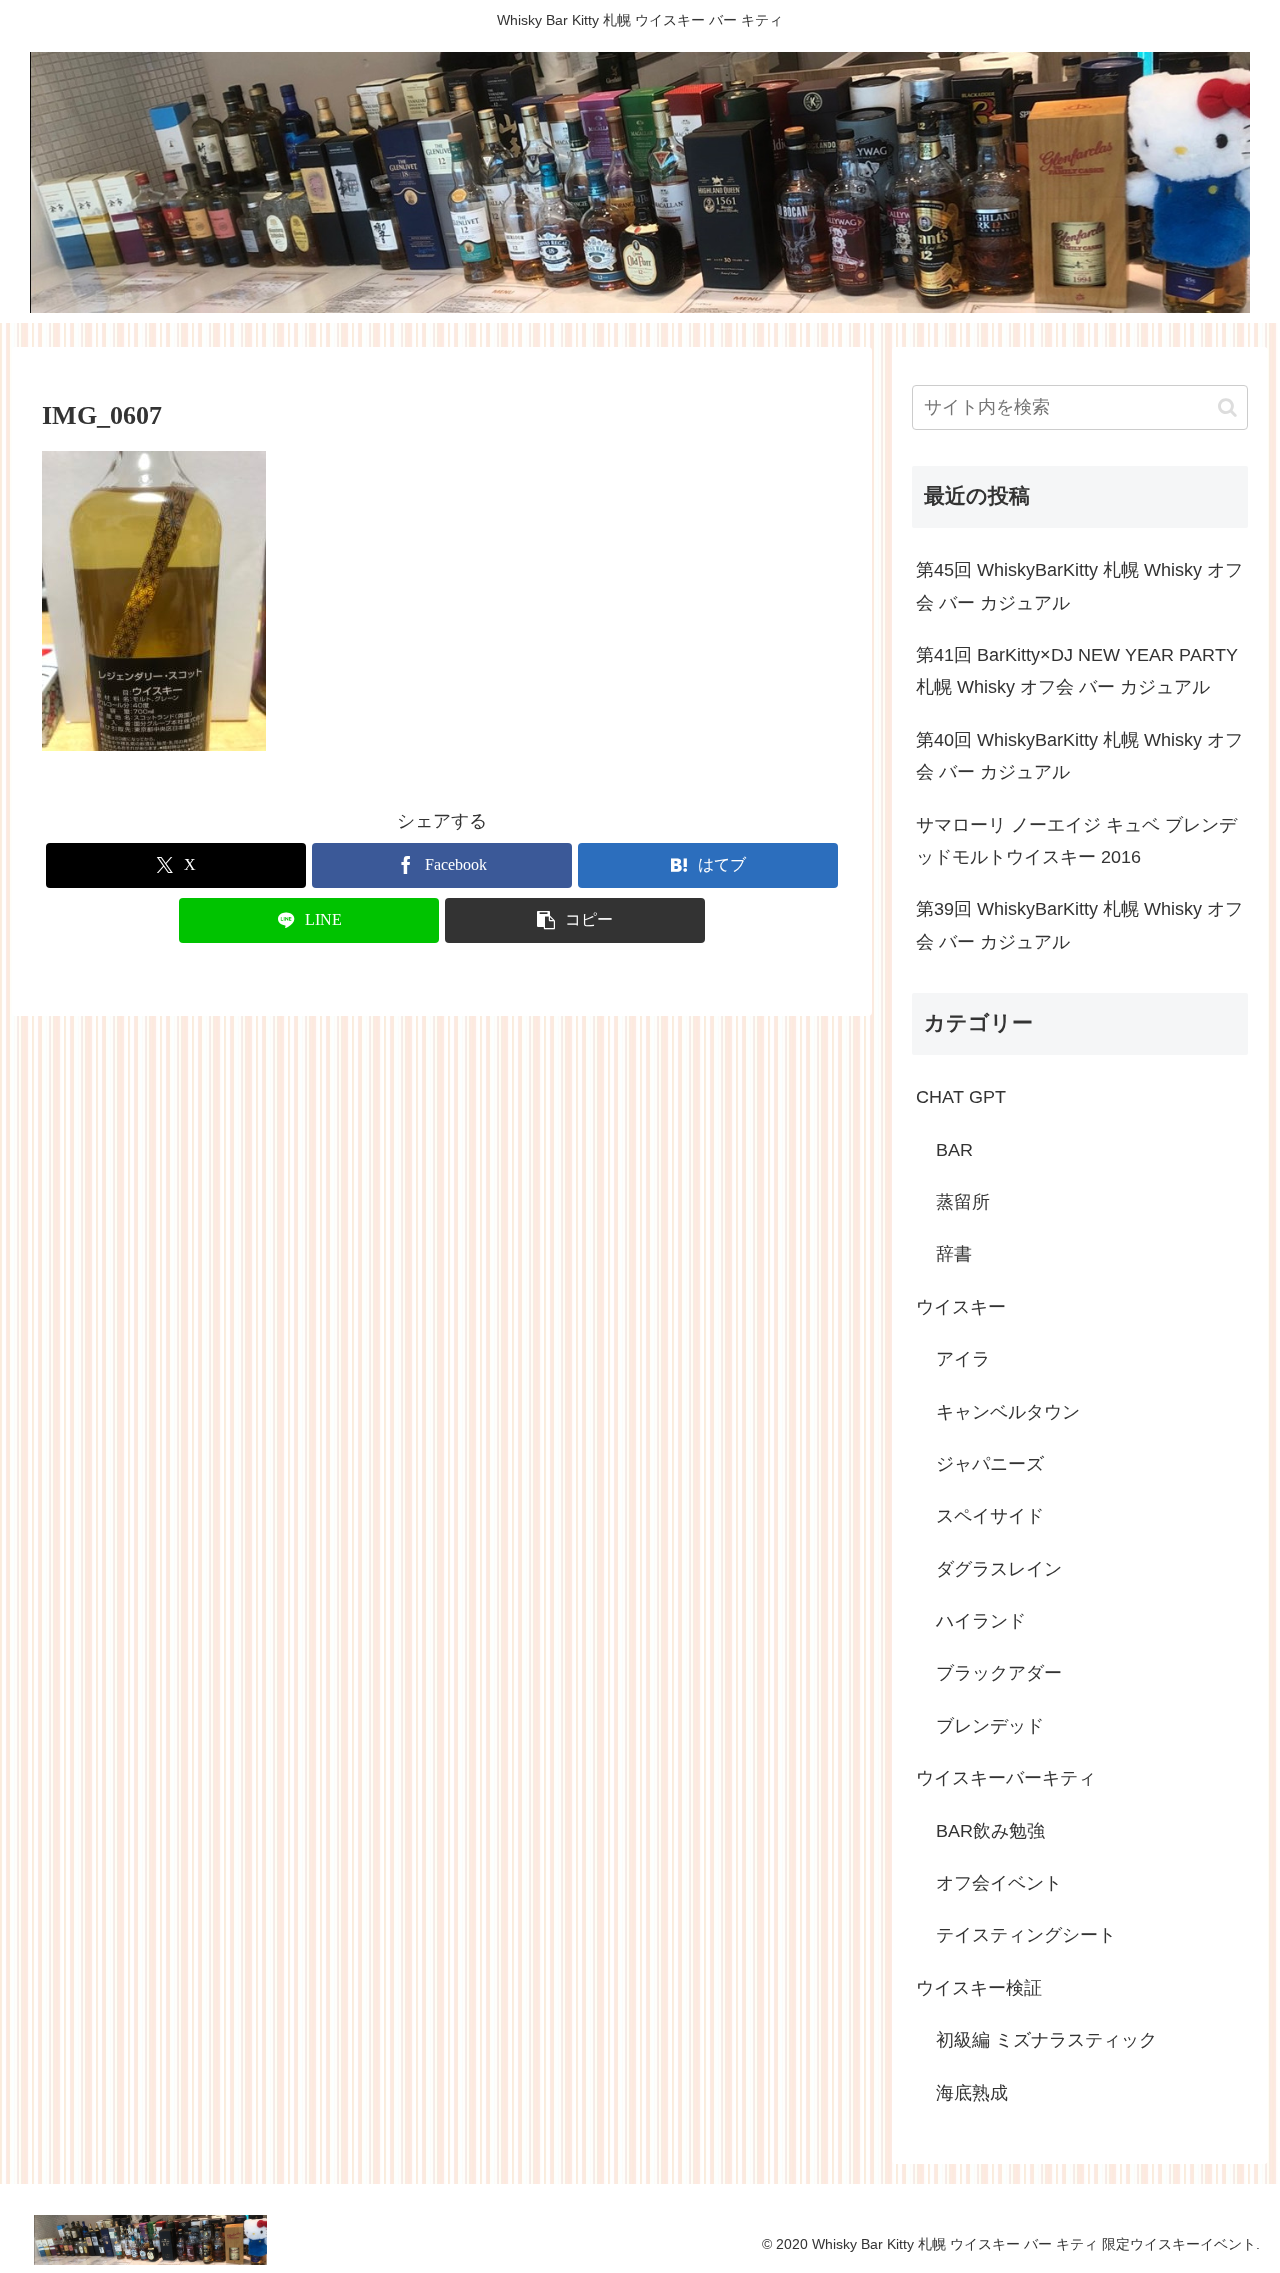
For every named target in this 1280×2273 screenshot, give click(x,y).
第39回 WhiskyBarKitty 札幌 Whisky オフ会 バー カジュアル (1079, 925)
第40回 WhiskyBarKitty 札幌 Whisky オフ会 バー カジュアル (1079, 756)
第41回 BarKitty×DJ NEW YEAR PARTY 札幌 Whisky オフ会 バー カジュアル (1077, 671)
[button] (575, 920)
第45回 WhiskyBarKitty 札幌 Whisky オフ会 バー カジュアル (1079, 586)
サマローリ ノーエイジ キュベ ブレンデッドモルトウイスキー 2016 (1076, 841)
